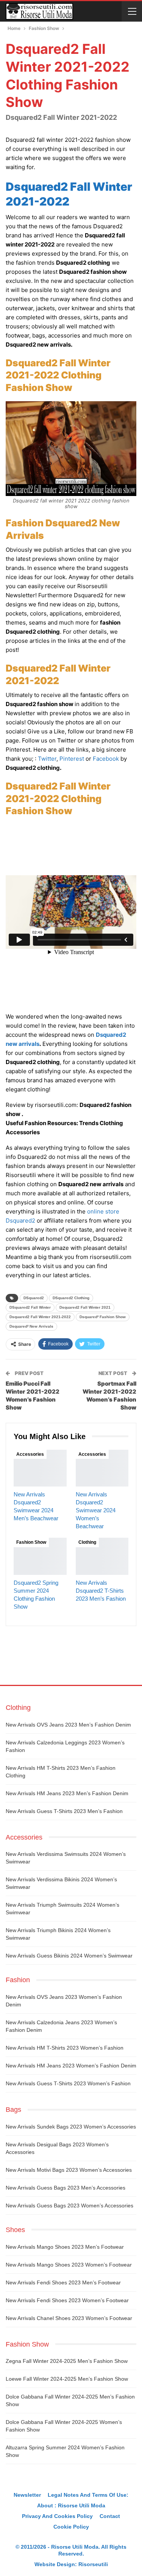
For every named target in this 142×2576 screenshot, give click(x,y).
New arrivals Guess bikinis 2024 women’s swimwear (69, 1956)
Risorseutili (93, 2564)
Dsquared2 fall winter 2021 (85, 1307)
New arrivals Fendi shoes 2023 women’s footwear (67, 2300)
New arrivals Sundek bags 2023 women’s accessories (71, 2127)
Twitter (47, 759)
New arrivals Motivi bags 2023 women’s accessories (69, 2170)
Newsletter (27, 2495)
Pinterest (72, 759)
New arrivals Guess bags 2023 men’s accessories (66, 2188)
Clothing (87, 1542)
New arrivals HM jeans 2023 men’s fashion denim (67, 1793)
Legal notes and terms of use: (88, 2495)
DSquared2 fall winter (30, 1307)
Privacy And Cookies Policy (57, 2516)
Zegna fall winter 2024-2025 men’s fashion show (67, 2361)
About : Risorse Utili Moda (71, 2505)
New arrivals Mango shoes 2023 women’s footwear (69, 2265)
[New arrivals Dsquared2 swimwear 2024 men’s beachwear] (40, 1468)
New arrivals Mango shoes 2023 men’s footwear (65, 2247)
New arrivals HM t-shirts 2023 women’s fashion (65, 2048)
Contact (110, 2516)
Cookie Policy (71, 2527)
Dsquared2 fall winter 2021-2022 (40, 1317)
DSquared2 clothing (71, 1298)
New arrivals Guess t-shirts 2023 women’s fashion (68, 2083)
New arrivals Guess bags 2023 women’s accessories (69, 2206)
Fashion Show (31, 1542)
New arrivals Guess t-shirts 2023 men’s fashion (64, 1811)
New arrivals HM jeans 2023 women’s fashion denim (71, 2066)
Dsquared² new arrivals (31, 1326)
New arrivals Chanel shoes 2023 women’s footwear (69, 2318)
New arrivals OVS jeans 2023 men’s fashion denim (68, 1725)
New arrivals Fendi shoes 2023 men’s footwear (63, 2282)
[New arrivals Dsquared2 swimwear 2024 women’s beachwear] (102, 1468)
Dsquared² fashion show (103, 1317)
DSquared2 (34, 1298)
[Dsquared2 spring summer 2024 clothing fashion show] (40, 1556)
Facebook (106, 759)
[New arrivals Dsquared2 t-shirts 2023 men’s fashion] (102, 1556)
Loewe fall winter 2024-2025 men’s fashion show (67, 2379)
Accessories (30, 1454)
